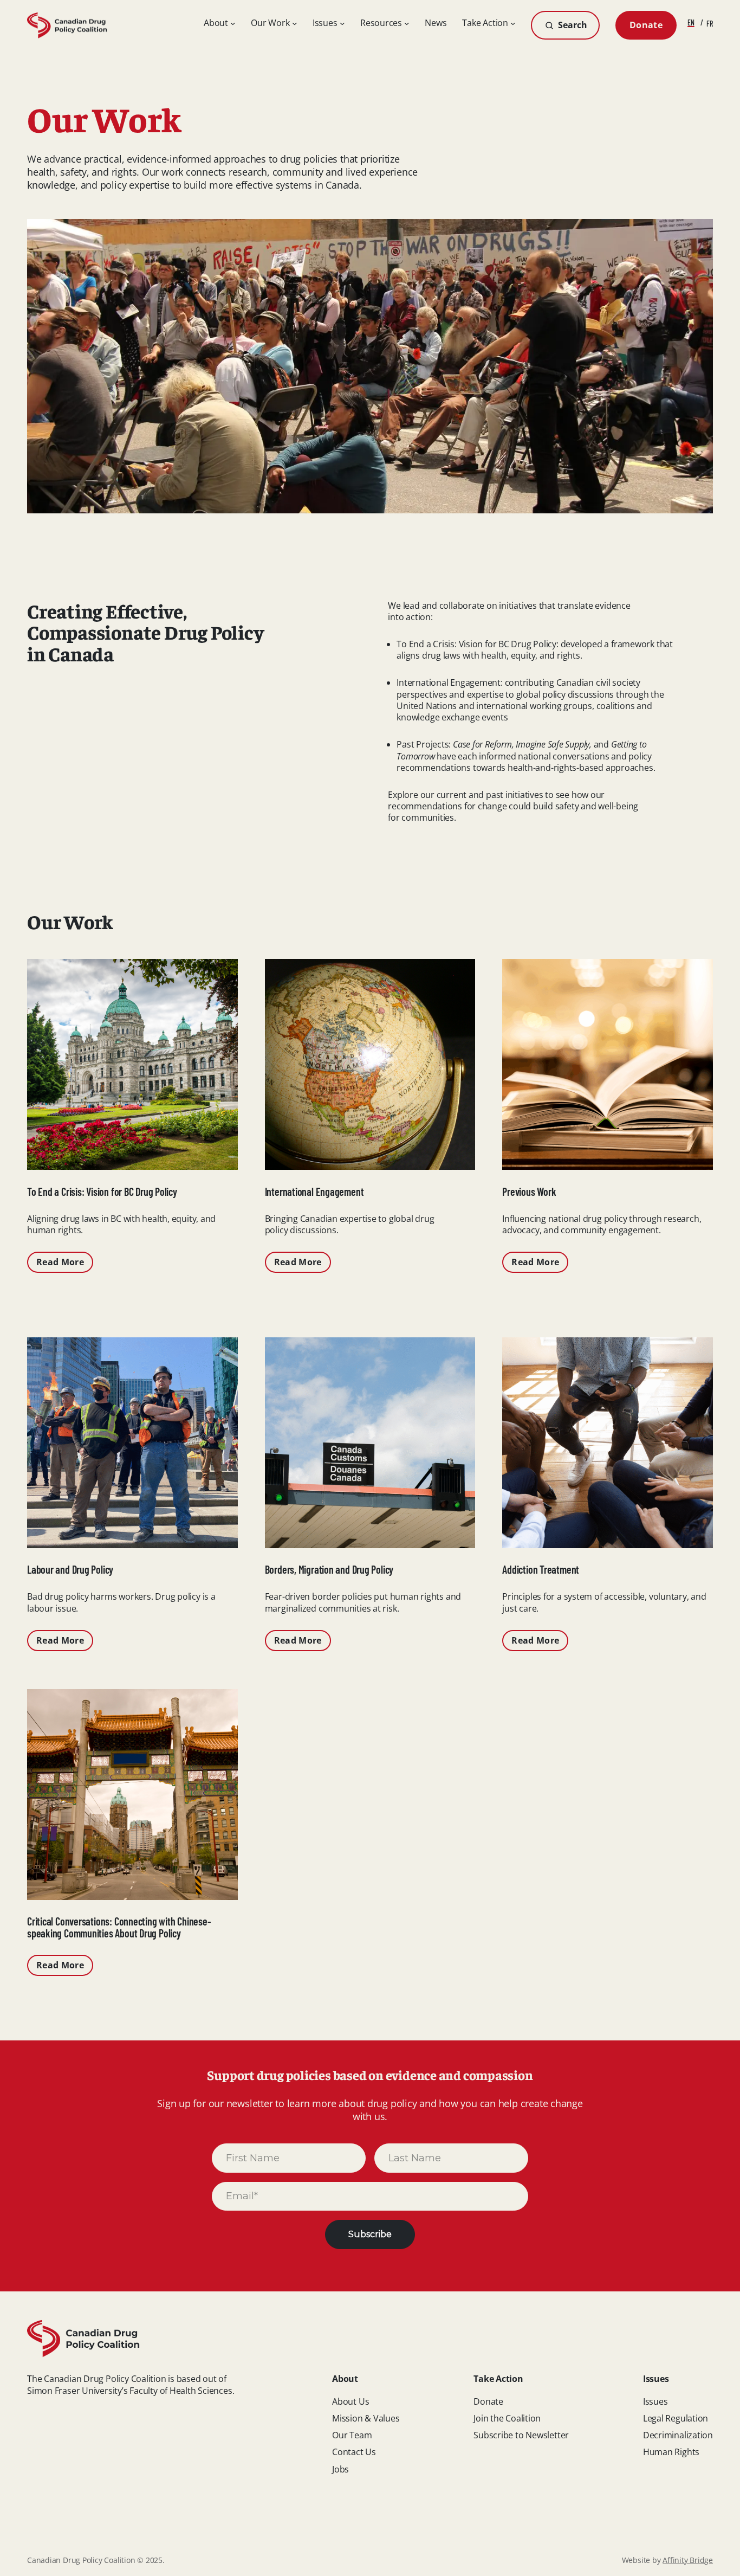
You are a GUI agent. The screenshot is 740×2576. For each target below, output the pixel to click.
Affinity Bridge (688, 2560)
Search (572, 25)
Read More (60, 1262)
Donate (646, 25)
